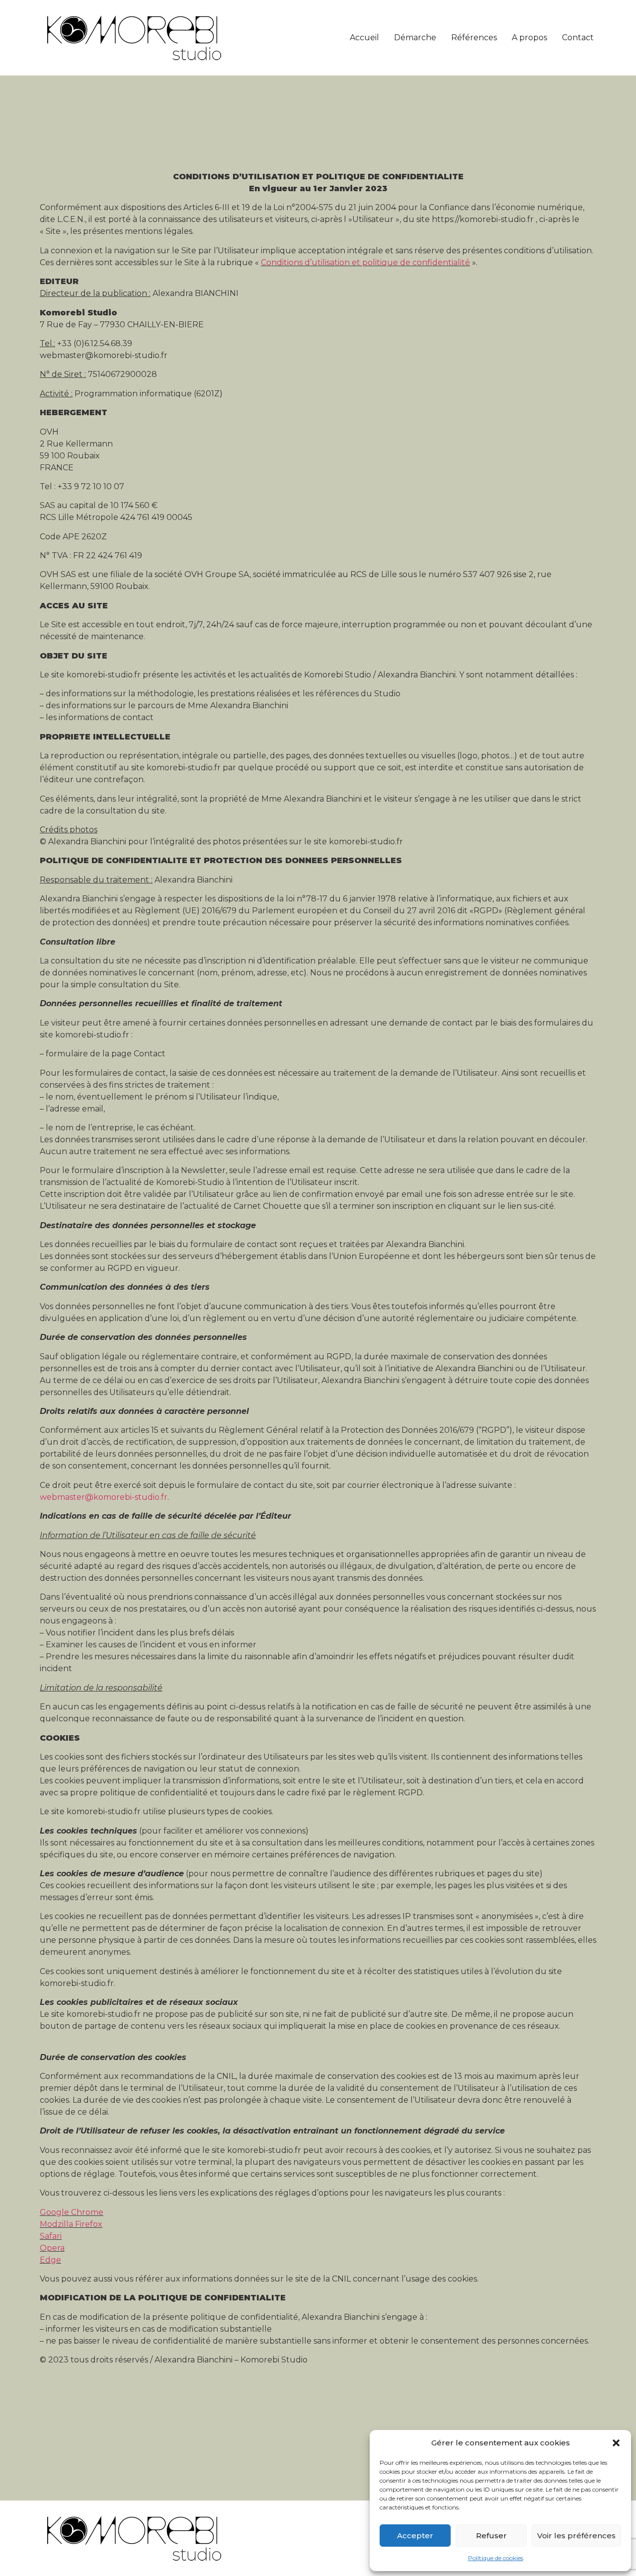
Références (474, 37)
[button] (616, 2443)
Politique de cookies (496, 2558)
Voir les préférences (576, 2536)
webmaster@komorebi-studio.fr (104, 1497)
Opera (52, 2248)
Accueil (364, 37)
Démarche (415, 37)
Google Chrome (72, 2212)
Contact (578, 37)
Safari (51, 2236)
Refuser (491, 2536)
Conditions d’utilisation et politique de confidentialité (365, 262)
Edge (50, 2260)
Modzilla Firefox (71, 2224)
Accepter (415, 2536)
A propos (529, 37)
